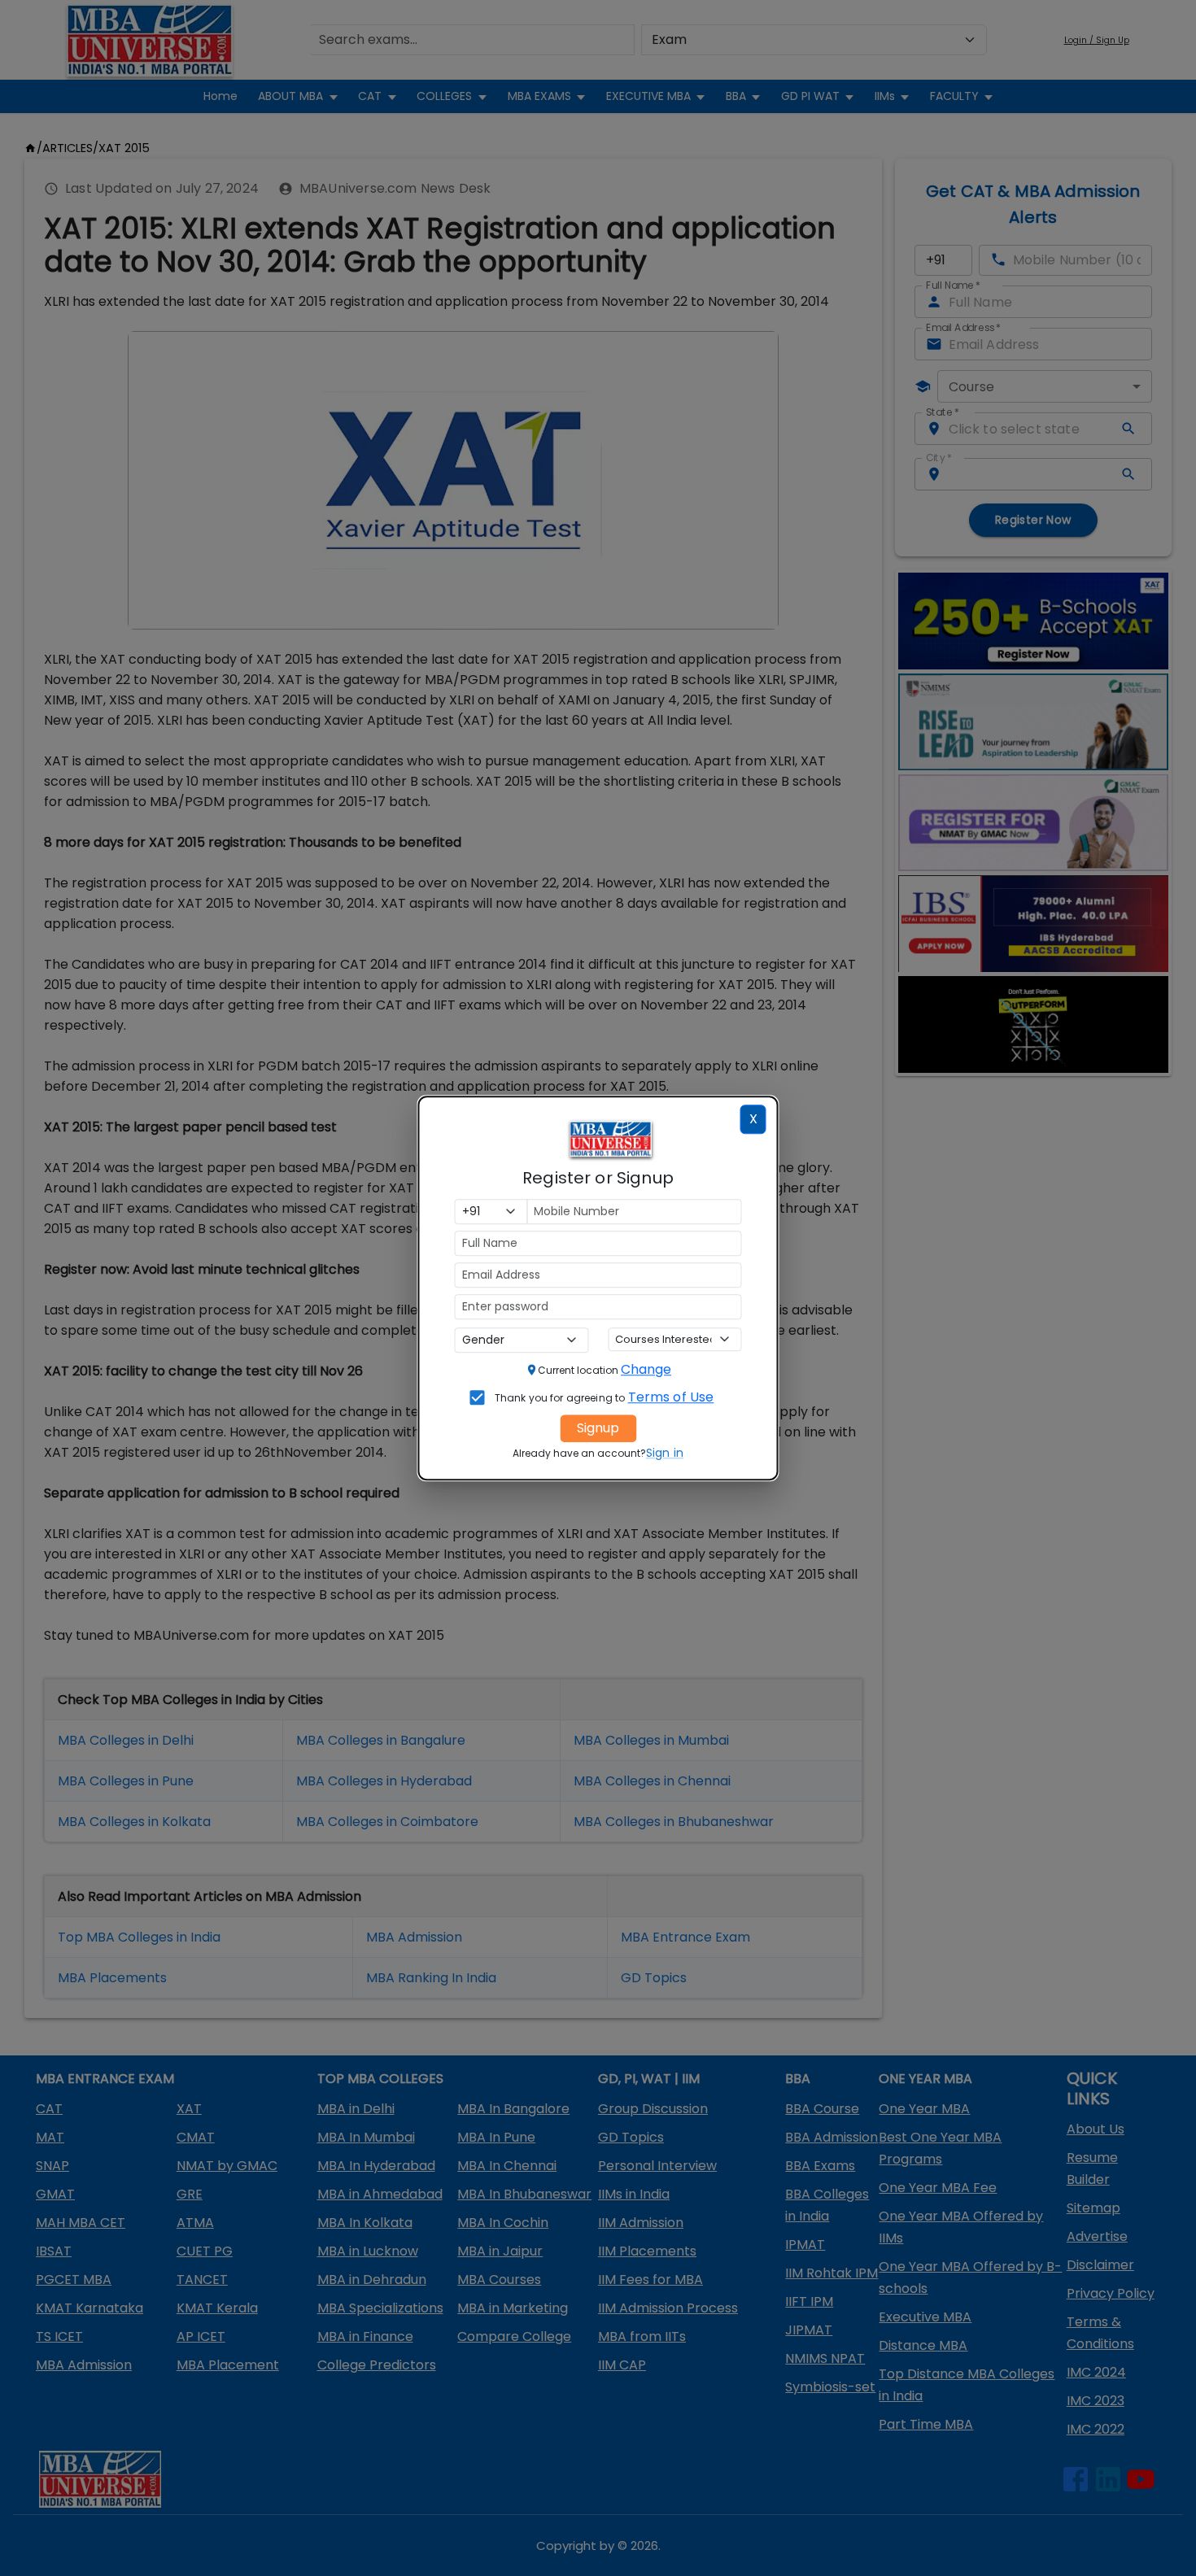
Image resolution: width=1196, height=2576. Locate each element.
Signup (598, 1428)
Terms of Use (671, 1397)
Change (646, 1369)
